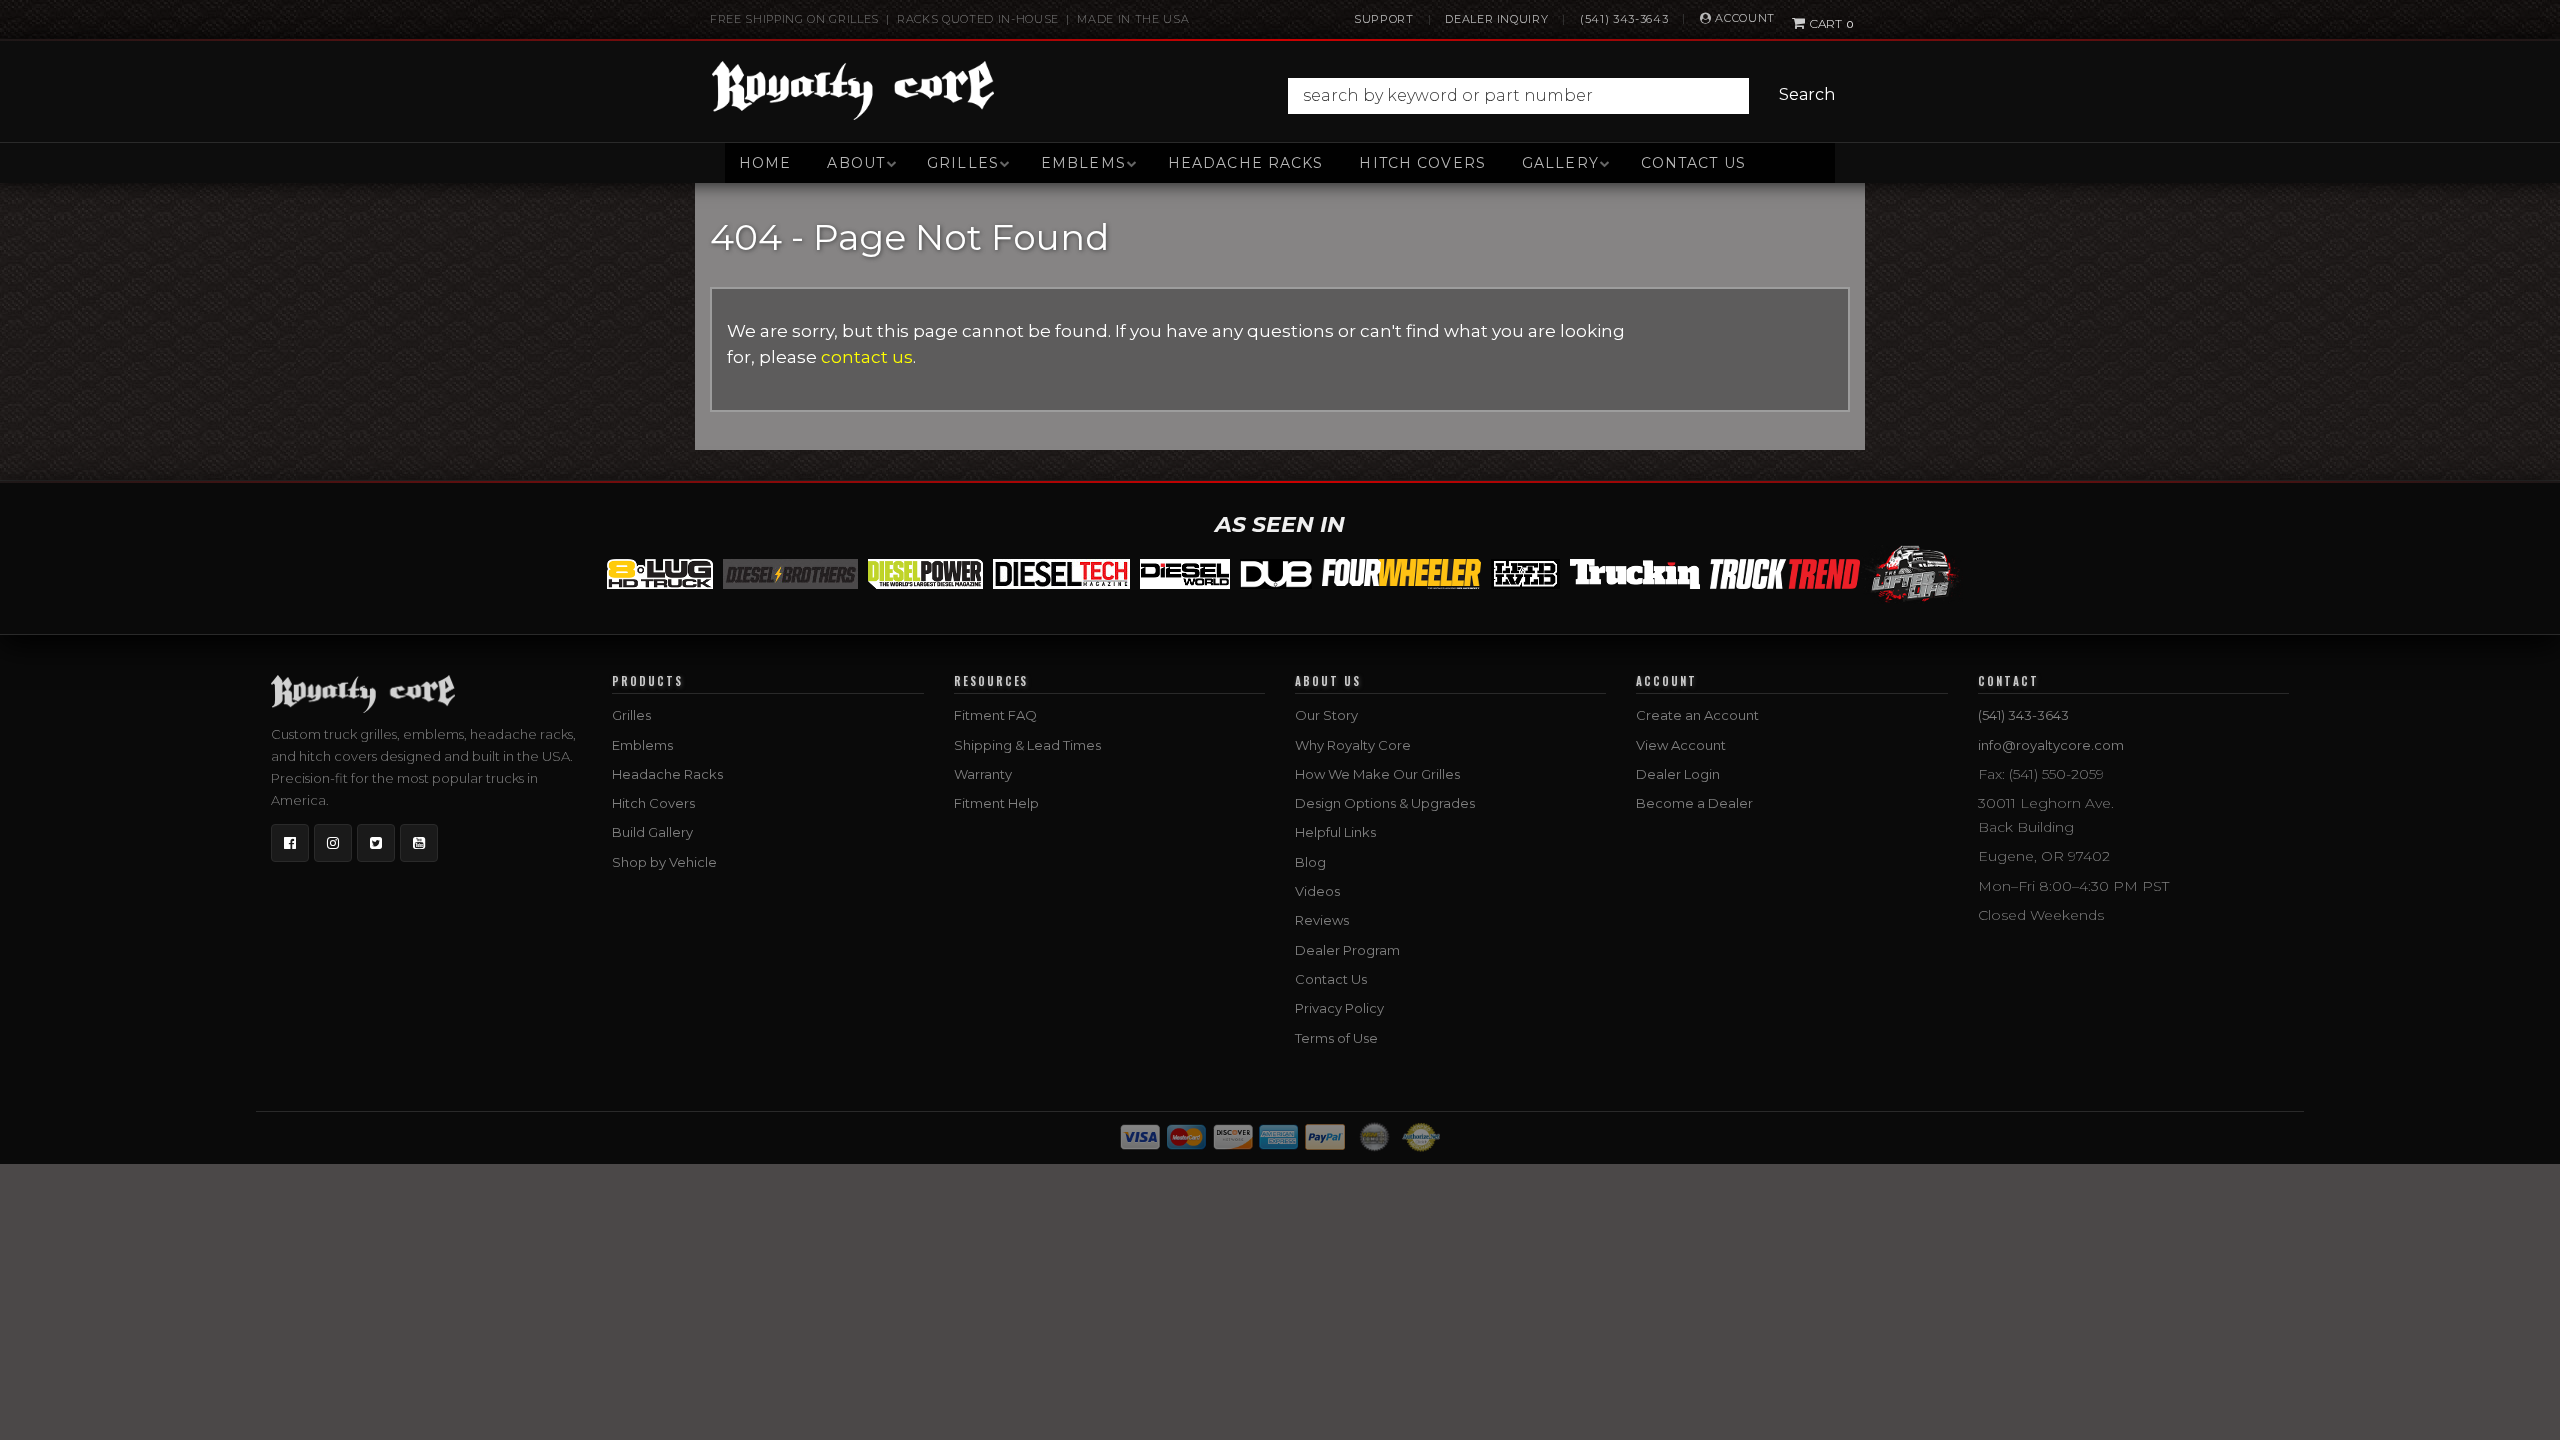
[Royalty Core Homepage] (853, 90)
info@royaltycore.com (2051, 745)
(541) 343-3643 (1624, 19)
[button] (1566, 96)
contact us (867, 357)
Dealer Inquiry (1496, 19)
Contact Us (1693, 163)
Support (1384, 19)
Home (765, 163)
